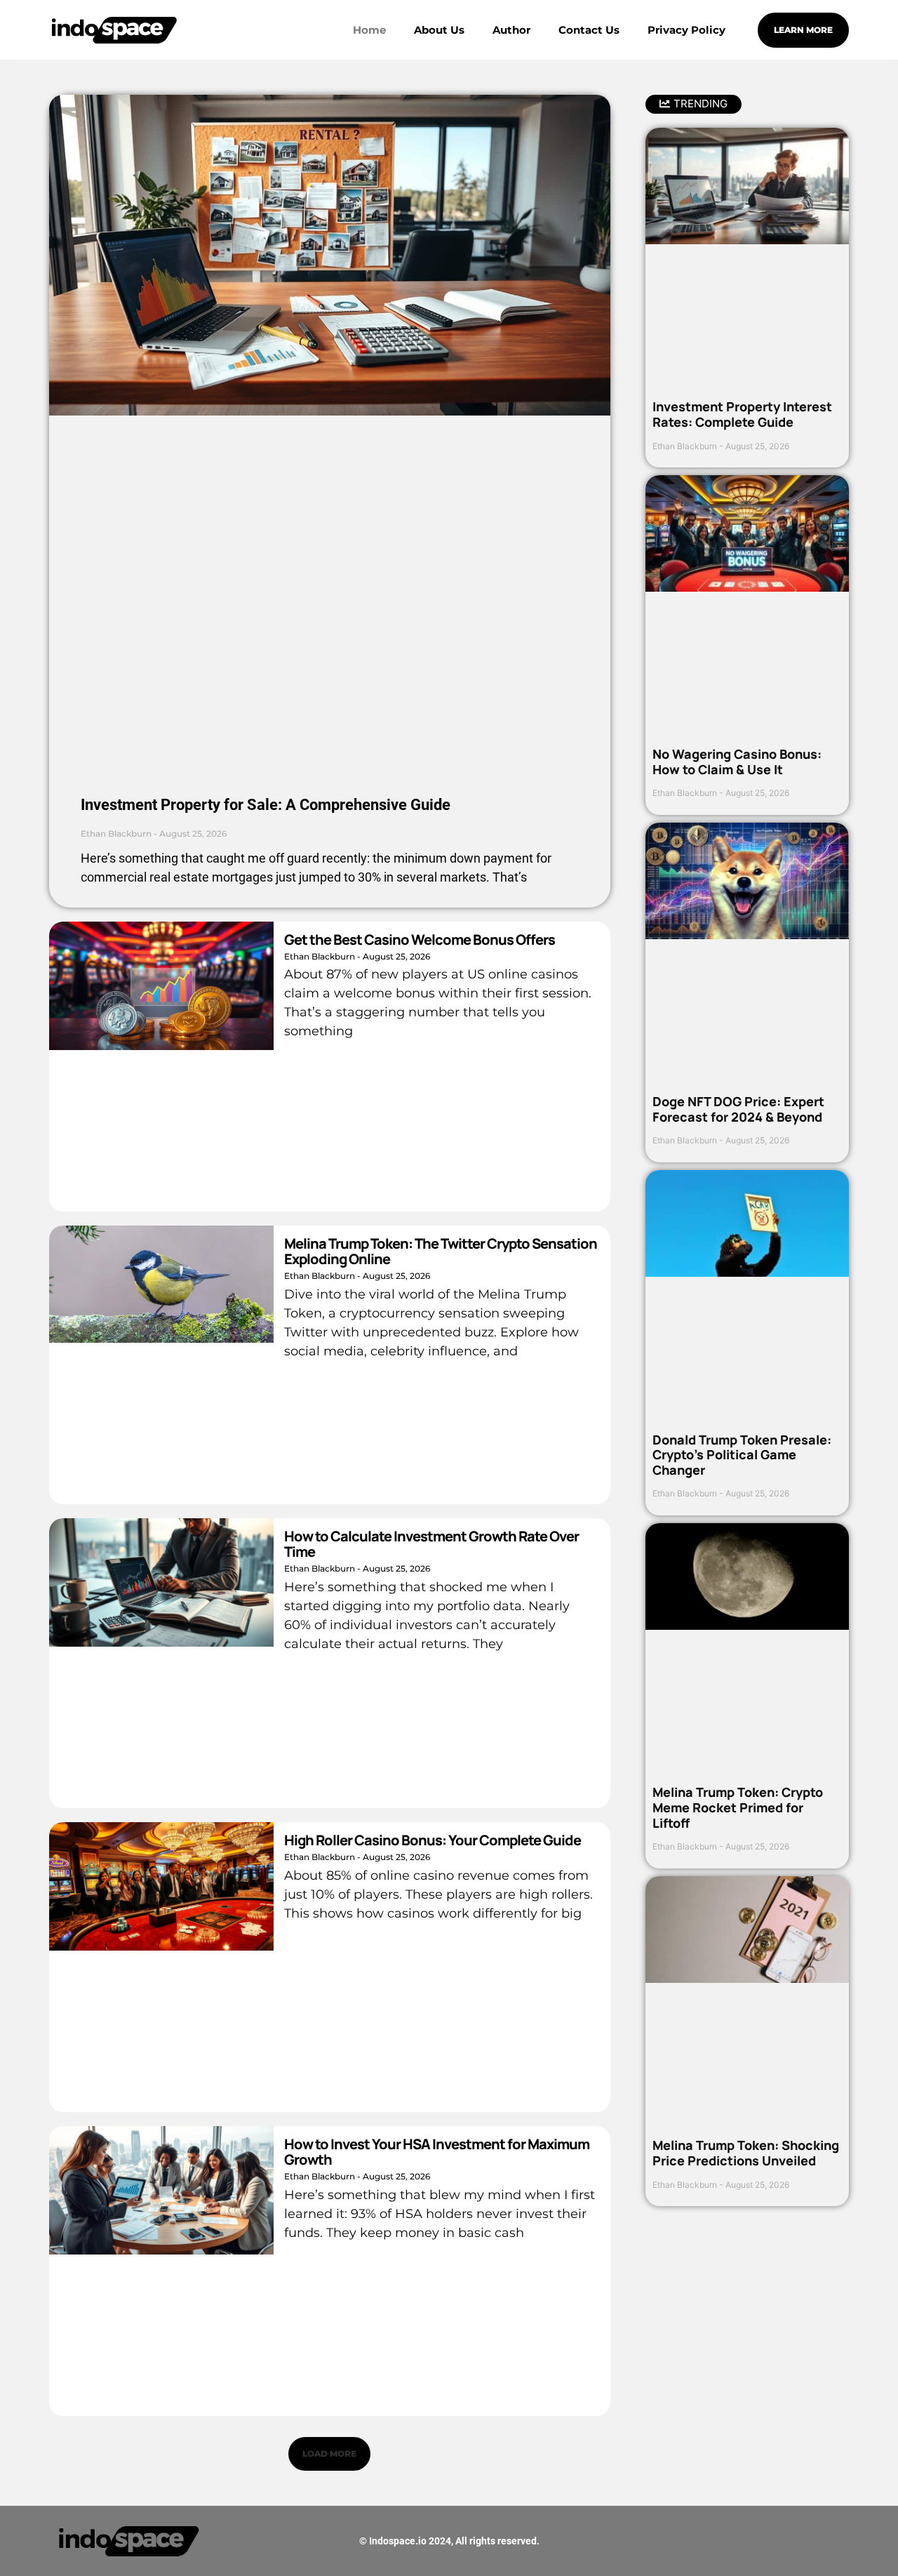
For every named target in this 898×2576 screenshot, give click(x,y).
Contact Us (589, 30)
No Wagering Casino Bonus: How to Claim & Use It (737, 762)
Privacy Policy (686, 30)
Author (511, 30)
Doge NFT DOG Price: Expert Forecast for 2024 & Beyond (738, 1109)
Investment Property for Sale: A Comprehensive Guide (266, 805)
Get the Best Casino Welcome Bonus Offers (420, 940)
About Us (439, 30)
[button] (329, 2454)
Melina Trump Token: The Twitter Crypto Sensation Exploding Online (441, 1251)
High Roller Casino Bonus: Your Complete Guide (433, 1840)
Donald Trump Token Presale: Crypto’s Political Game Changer (742, 1455)
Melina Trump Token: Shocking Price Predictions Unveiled (746, 2153)
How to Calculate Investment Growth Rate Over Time (431, 1544)
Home (369, 30)
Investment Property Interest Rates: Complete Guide (742, 414)
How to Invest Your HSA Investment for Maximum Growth (437, 2152)
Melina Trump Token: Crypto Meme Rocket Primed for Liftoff (738, 1807)
